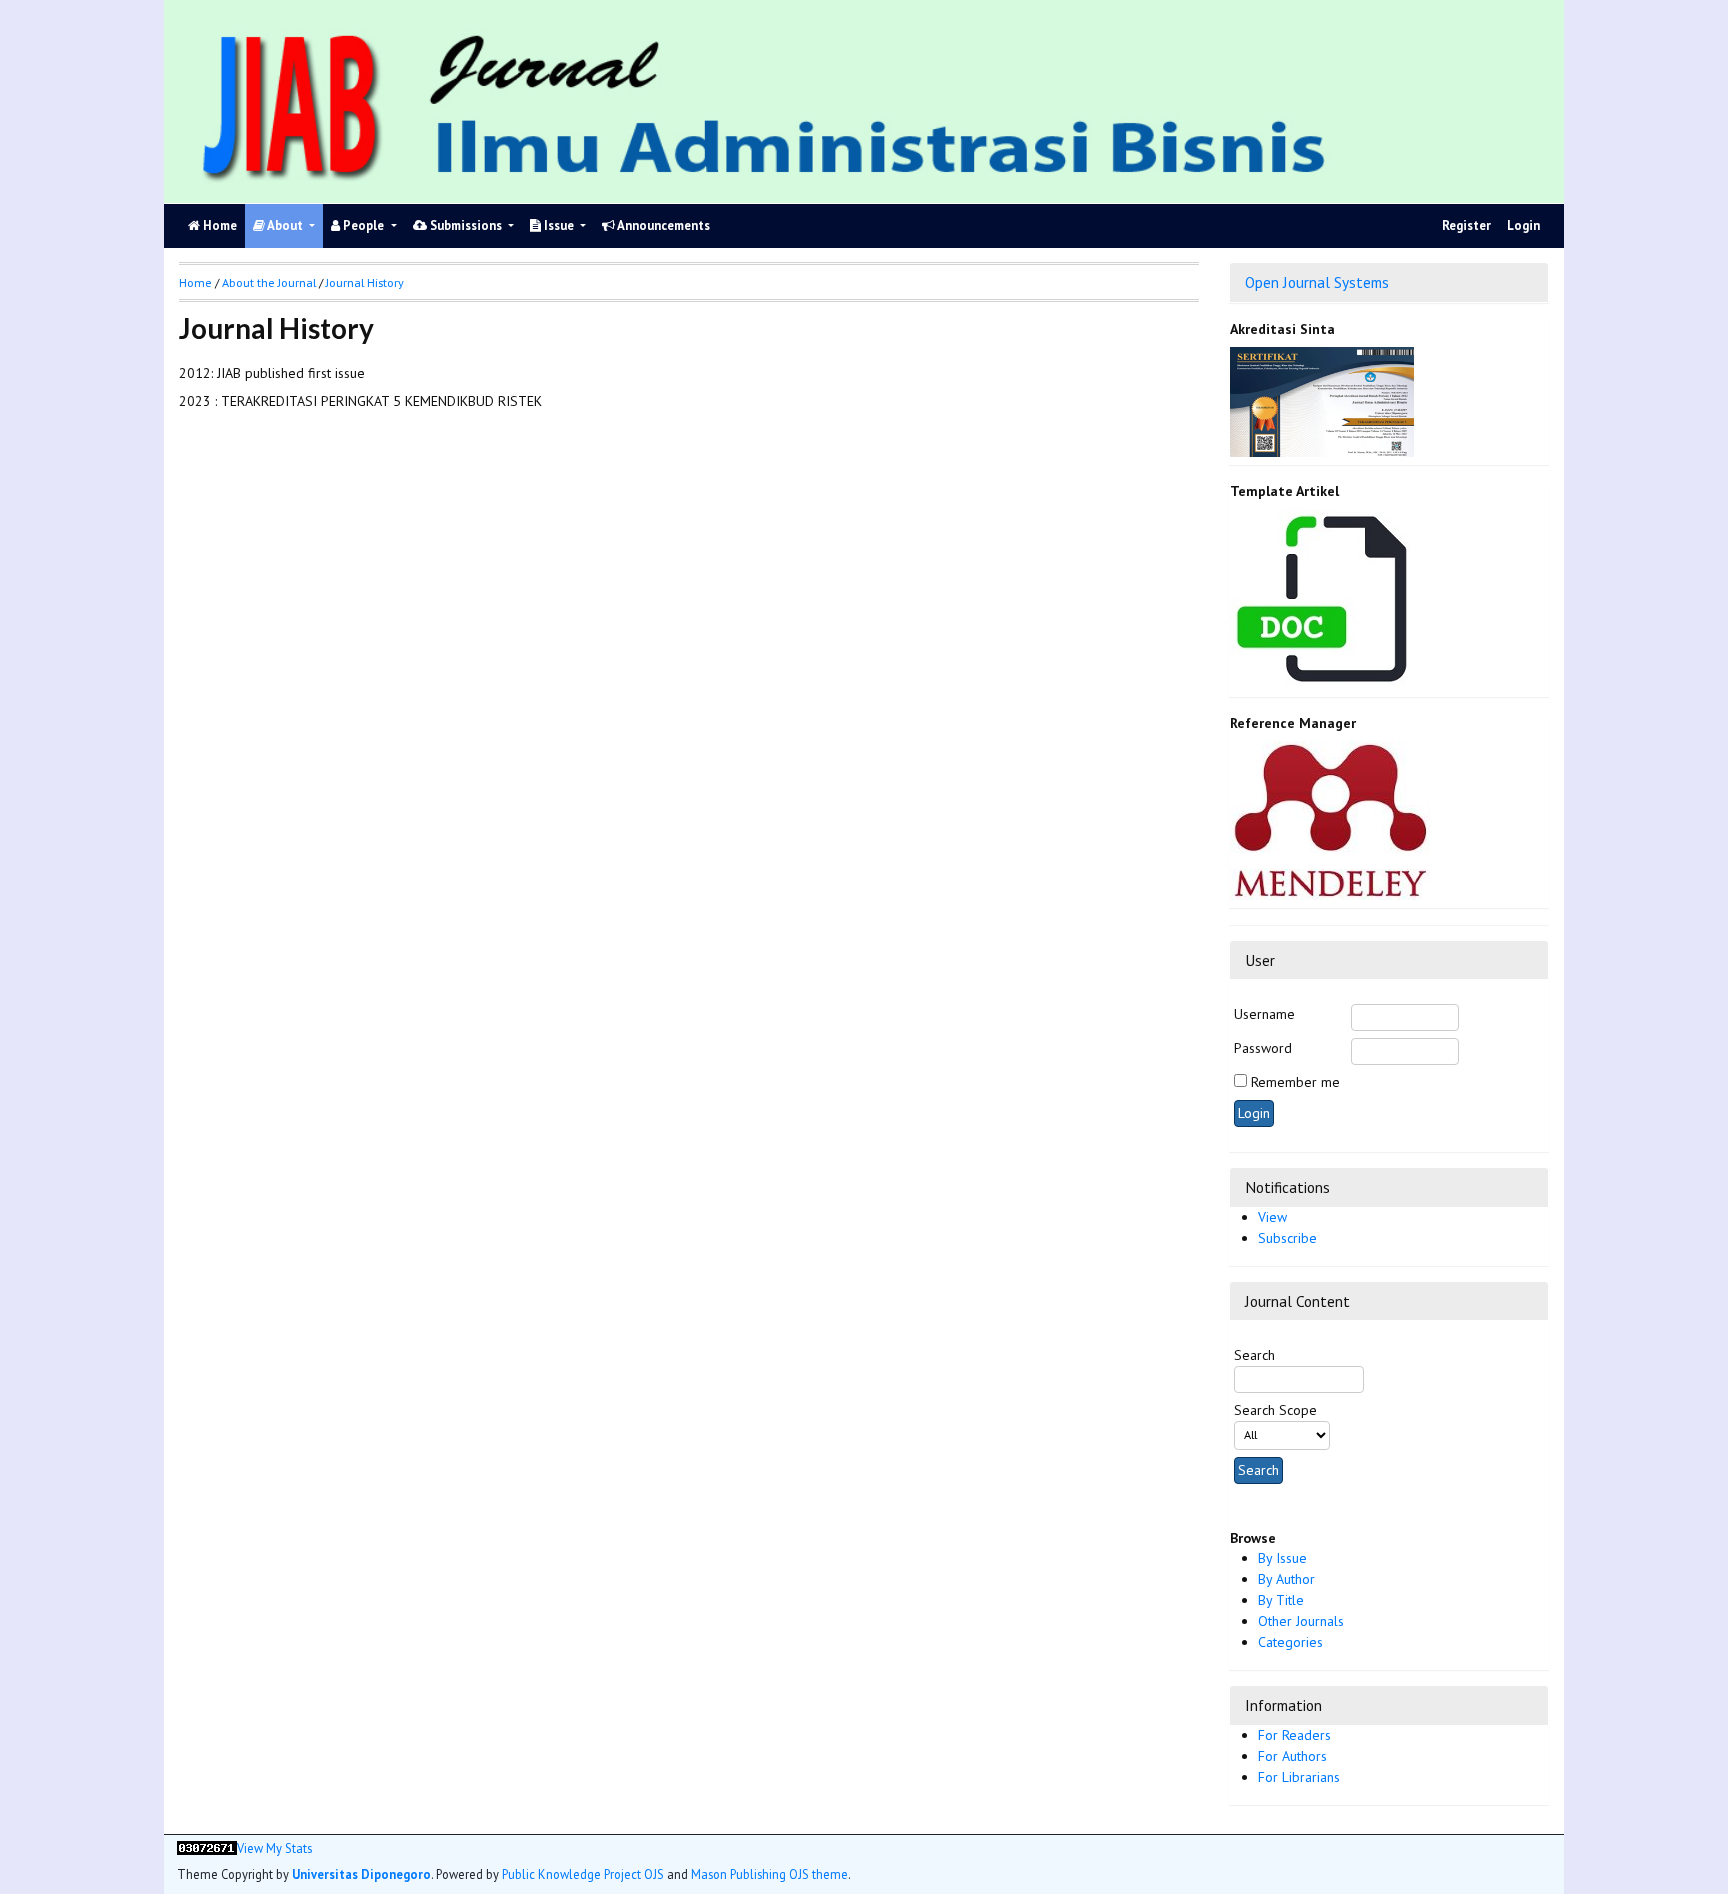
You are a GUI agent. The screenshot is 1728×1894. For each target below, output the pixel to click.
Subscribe (1287, 1238)
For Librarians (1299, 1777)
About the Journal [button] (269, 282)
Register (1466, 225)
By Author (1286, 1579)
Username (1264, 1014)
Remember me (1295, 1082)
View (1272, 1217)
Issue (559, 225)
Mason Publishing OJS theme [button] (769, 1873)
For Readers (1294, 1735)
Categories (1290, 1642)
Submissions (466, 225)
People (363, 225)
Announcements (662, 225)
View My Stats (274, 1848)
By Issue (1282, 1558)
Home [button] (195, 282)
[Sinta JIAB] (1322, 400)
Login (1523, 225)
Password (1263, 1048)
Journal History (365, 282)
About (285, 225)
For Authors (1292, 1756)
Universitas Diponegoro (361, 1873)
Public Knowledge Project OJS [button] (583, 1873)
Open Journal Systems (1317, 282)
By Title (1281, 1600)
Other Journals (1301, 1621)
